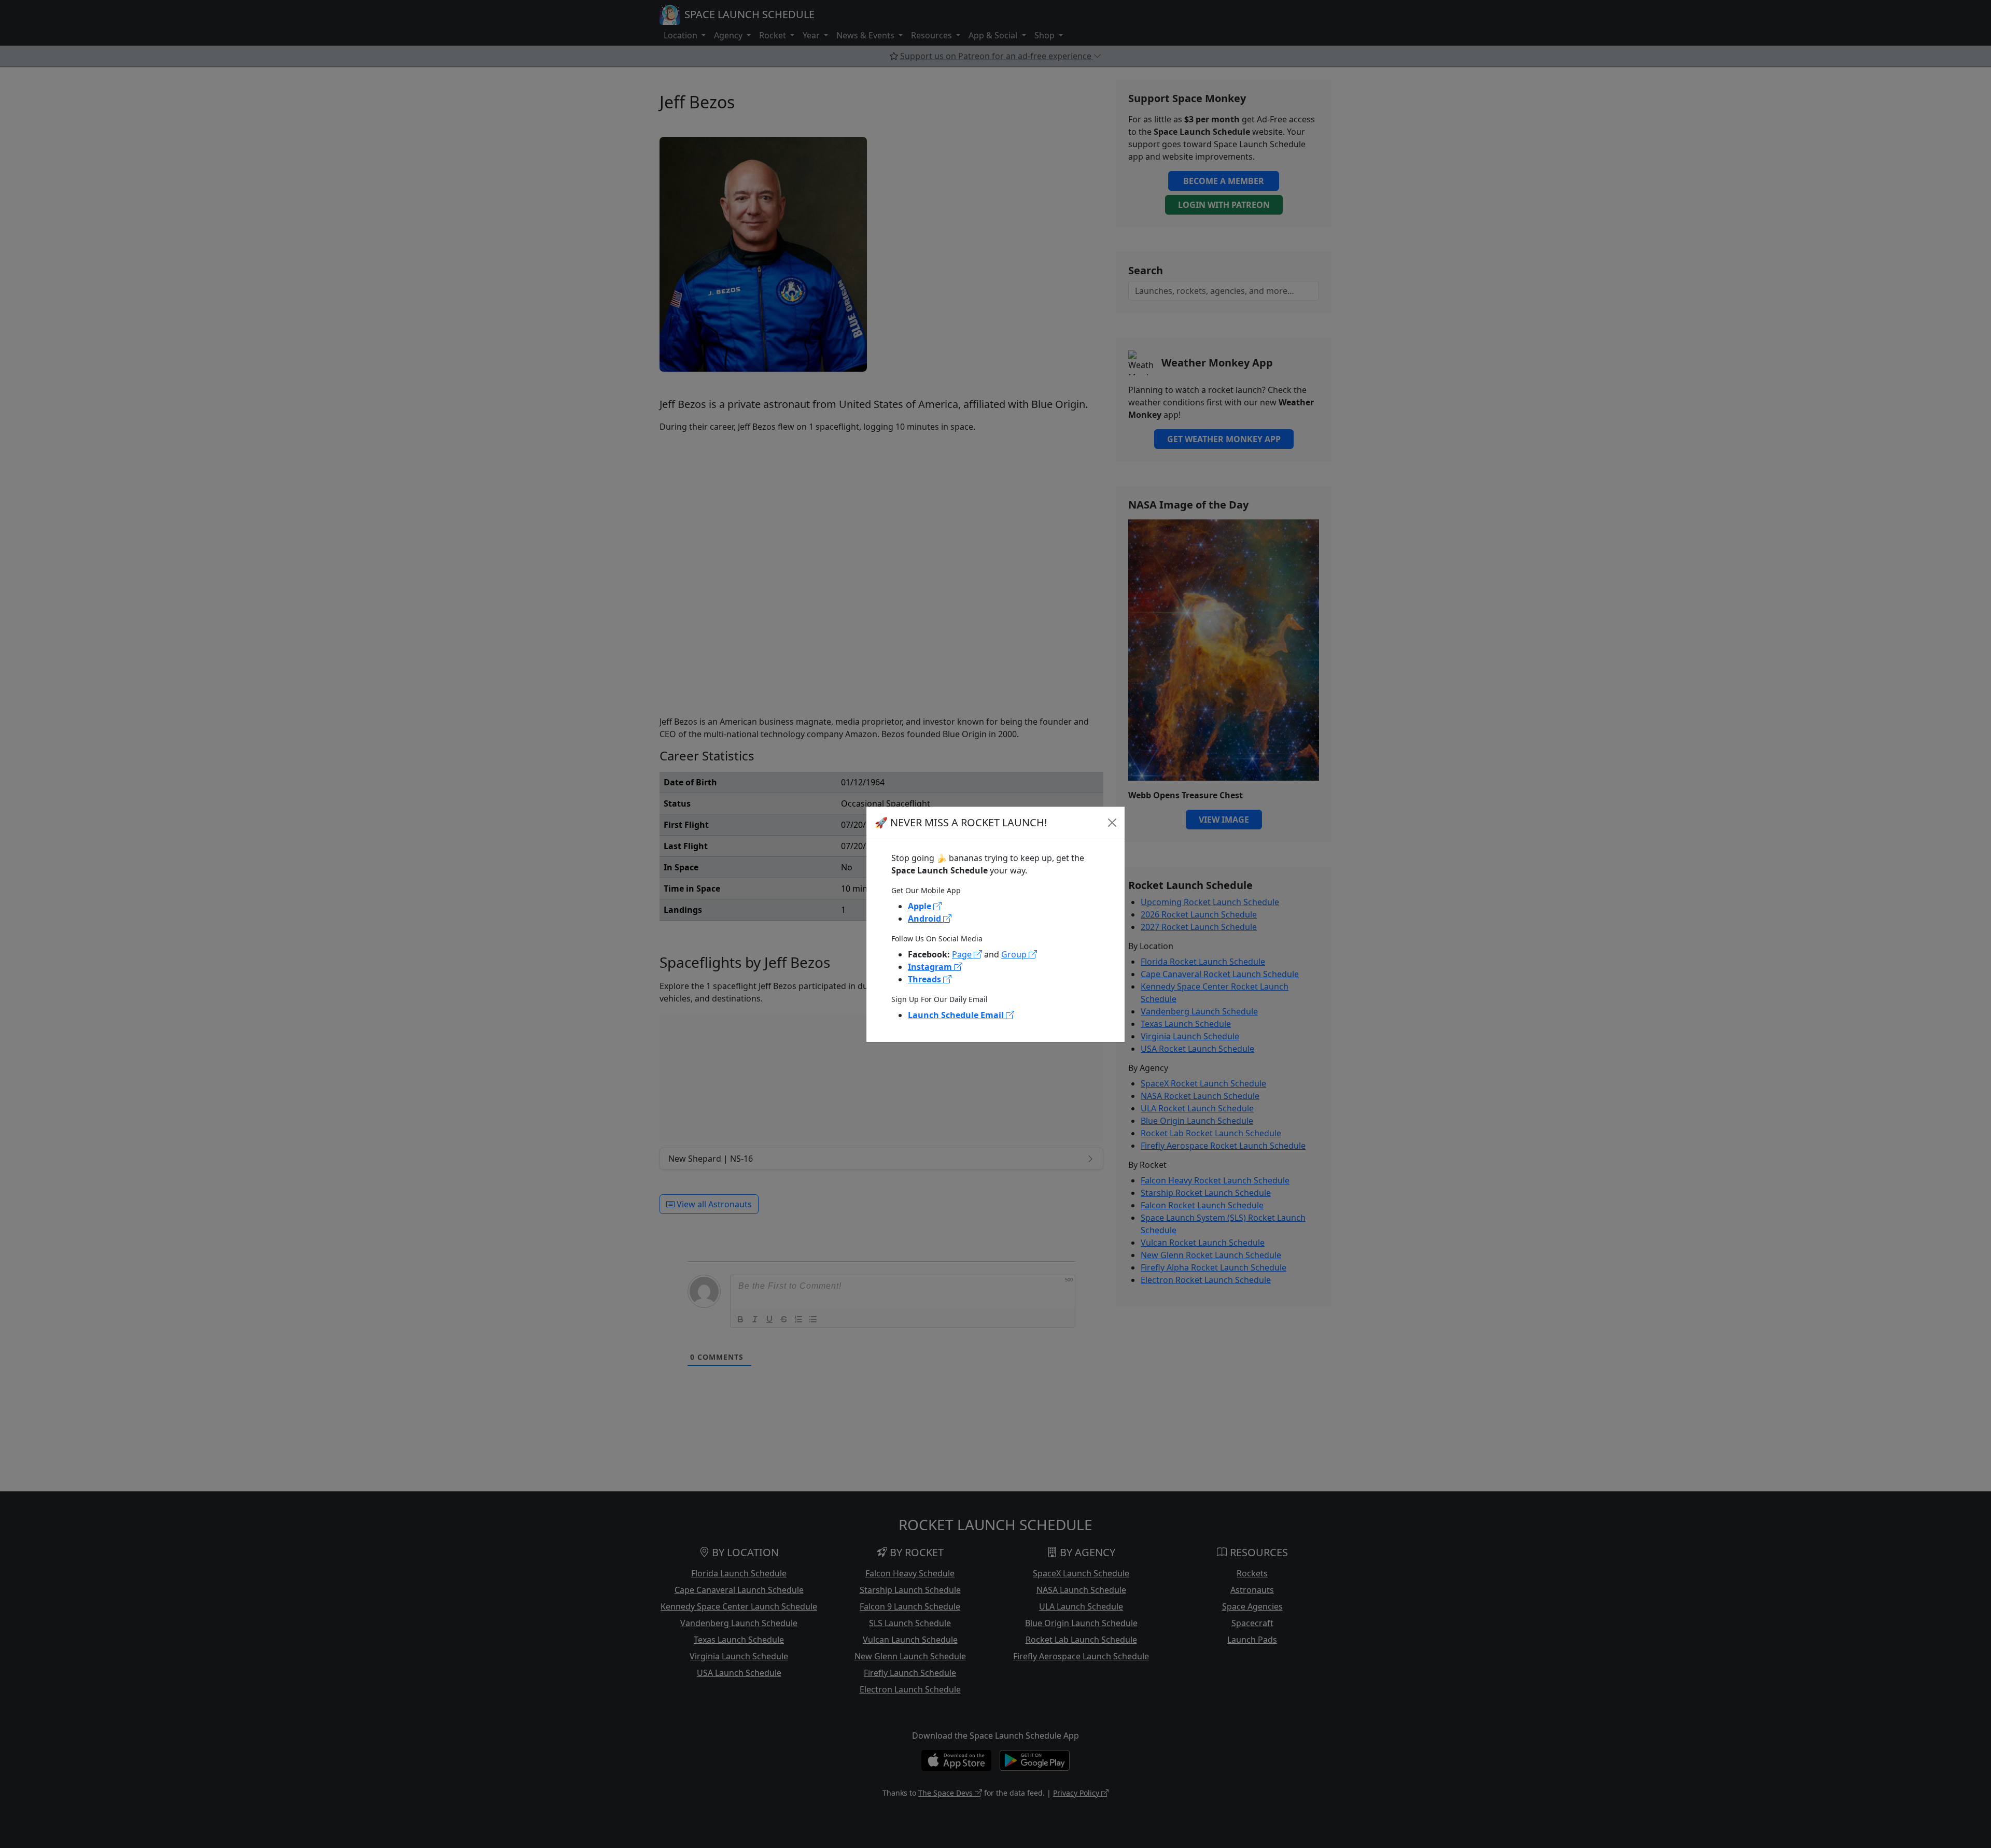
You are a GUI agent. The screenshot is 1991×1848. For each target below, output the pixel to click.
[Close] (1112, 823)
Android (926, 919)
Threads (926, 979)
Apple (921, 906)
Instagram (931, 967)
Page (963, 954)
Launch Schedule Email (957, 1015)
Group (1015, 954)
